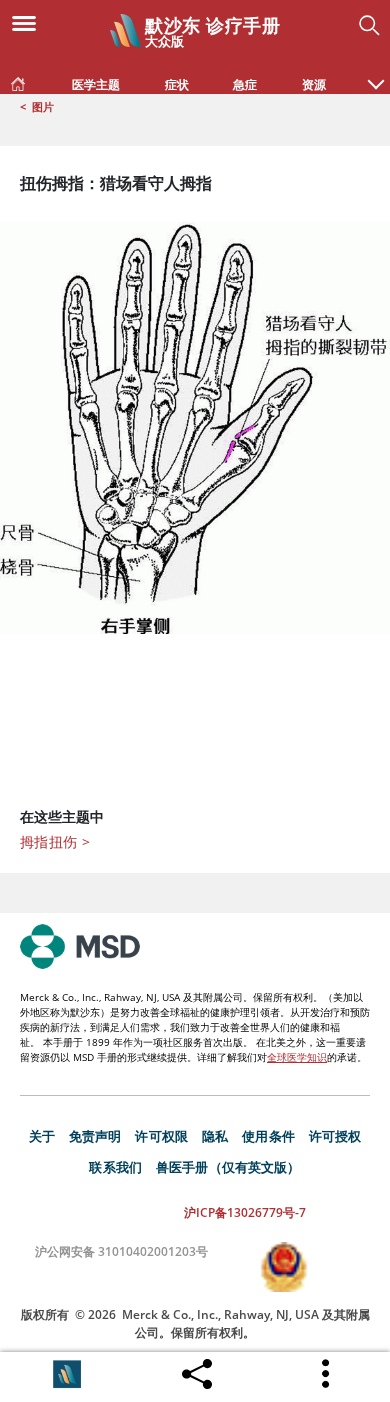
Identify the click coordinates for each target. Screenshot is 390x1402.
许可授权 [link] (335, 1136)
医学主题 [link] (96, 84)
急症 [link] (245, 84)
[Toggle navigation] (30, 22)
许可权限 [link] (161, 1136)
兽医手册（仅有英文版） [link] (228, 1167)
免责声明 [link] (95, 1136)
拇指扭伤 (55, 841)
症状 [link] (177, 84)
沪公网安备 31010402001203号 (121, 1251)
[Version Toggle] (67, 1374)
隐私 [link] (215, 1136)
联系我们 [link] (115, 1167)
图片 (43, 106)
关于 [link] (42, 1136)
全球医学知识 (297, 1057)
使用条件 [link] (268, 1136)
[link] (18, 80)
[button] (376, 74)
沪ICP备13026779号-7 (245, 1212)
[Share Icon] (197, 1369)
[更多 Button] (327, 1374)
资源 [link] (314, 84)
